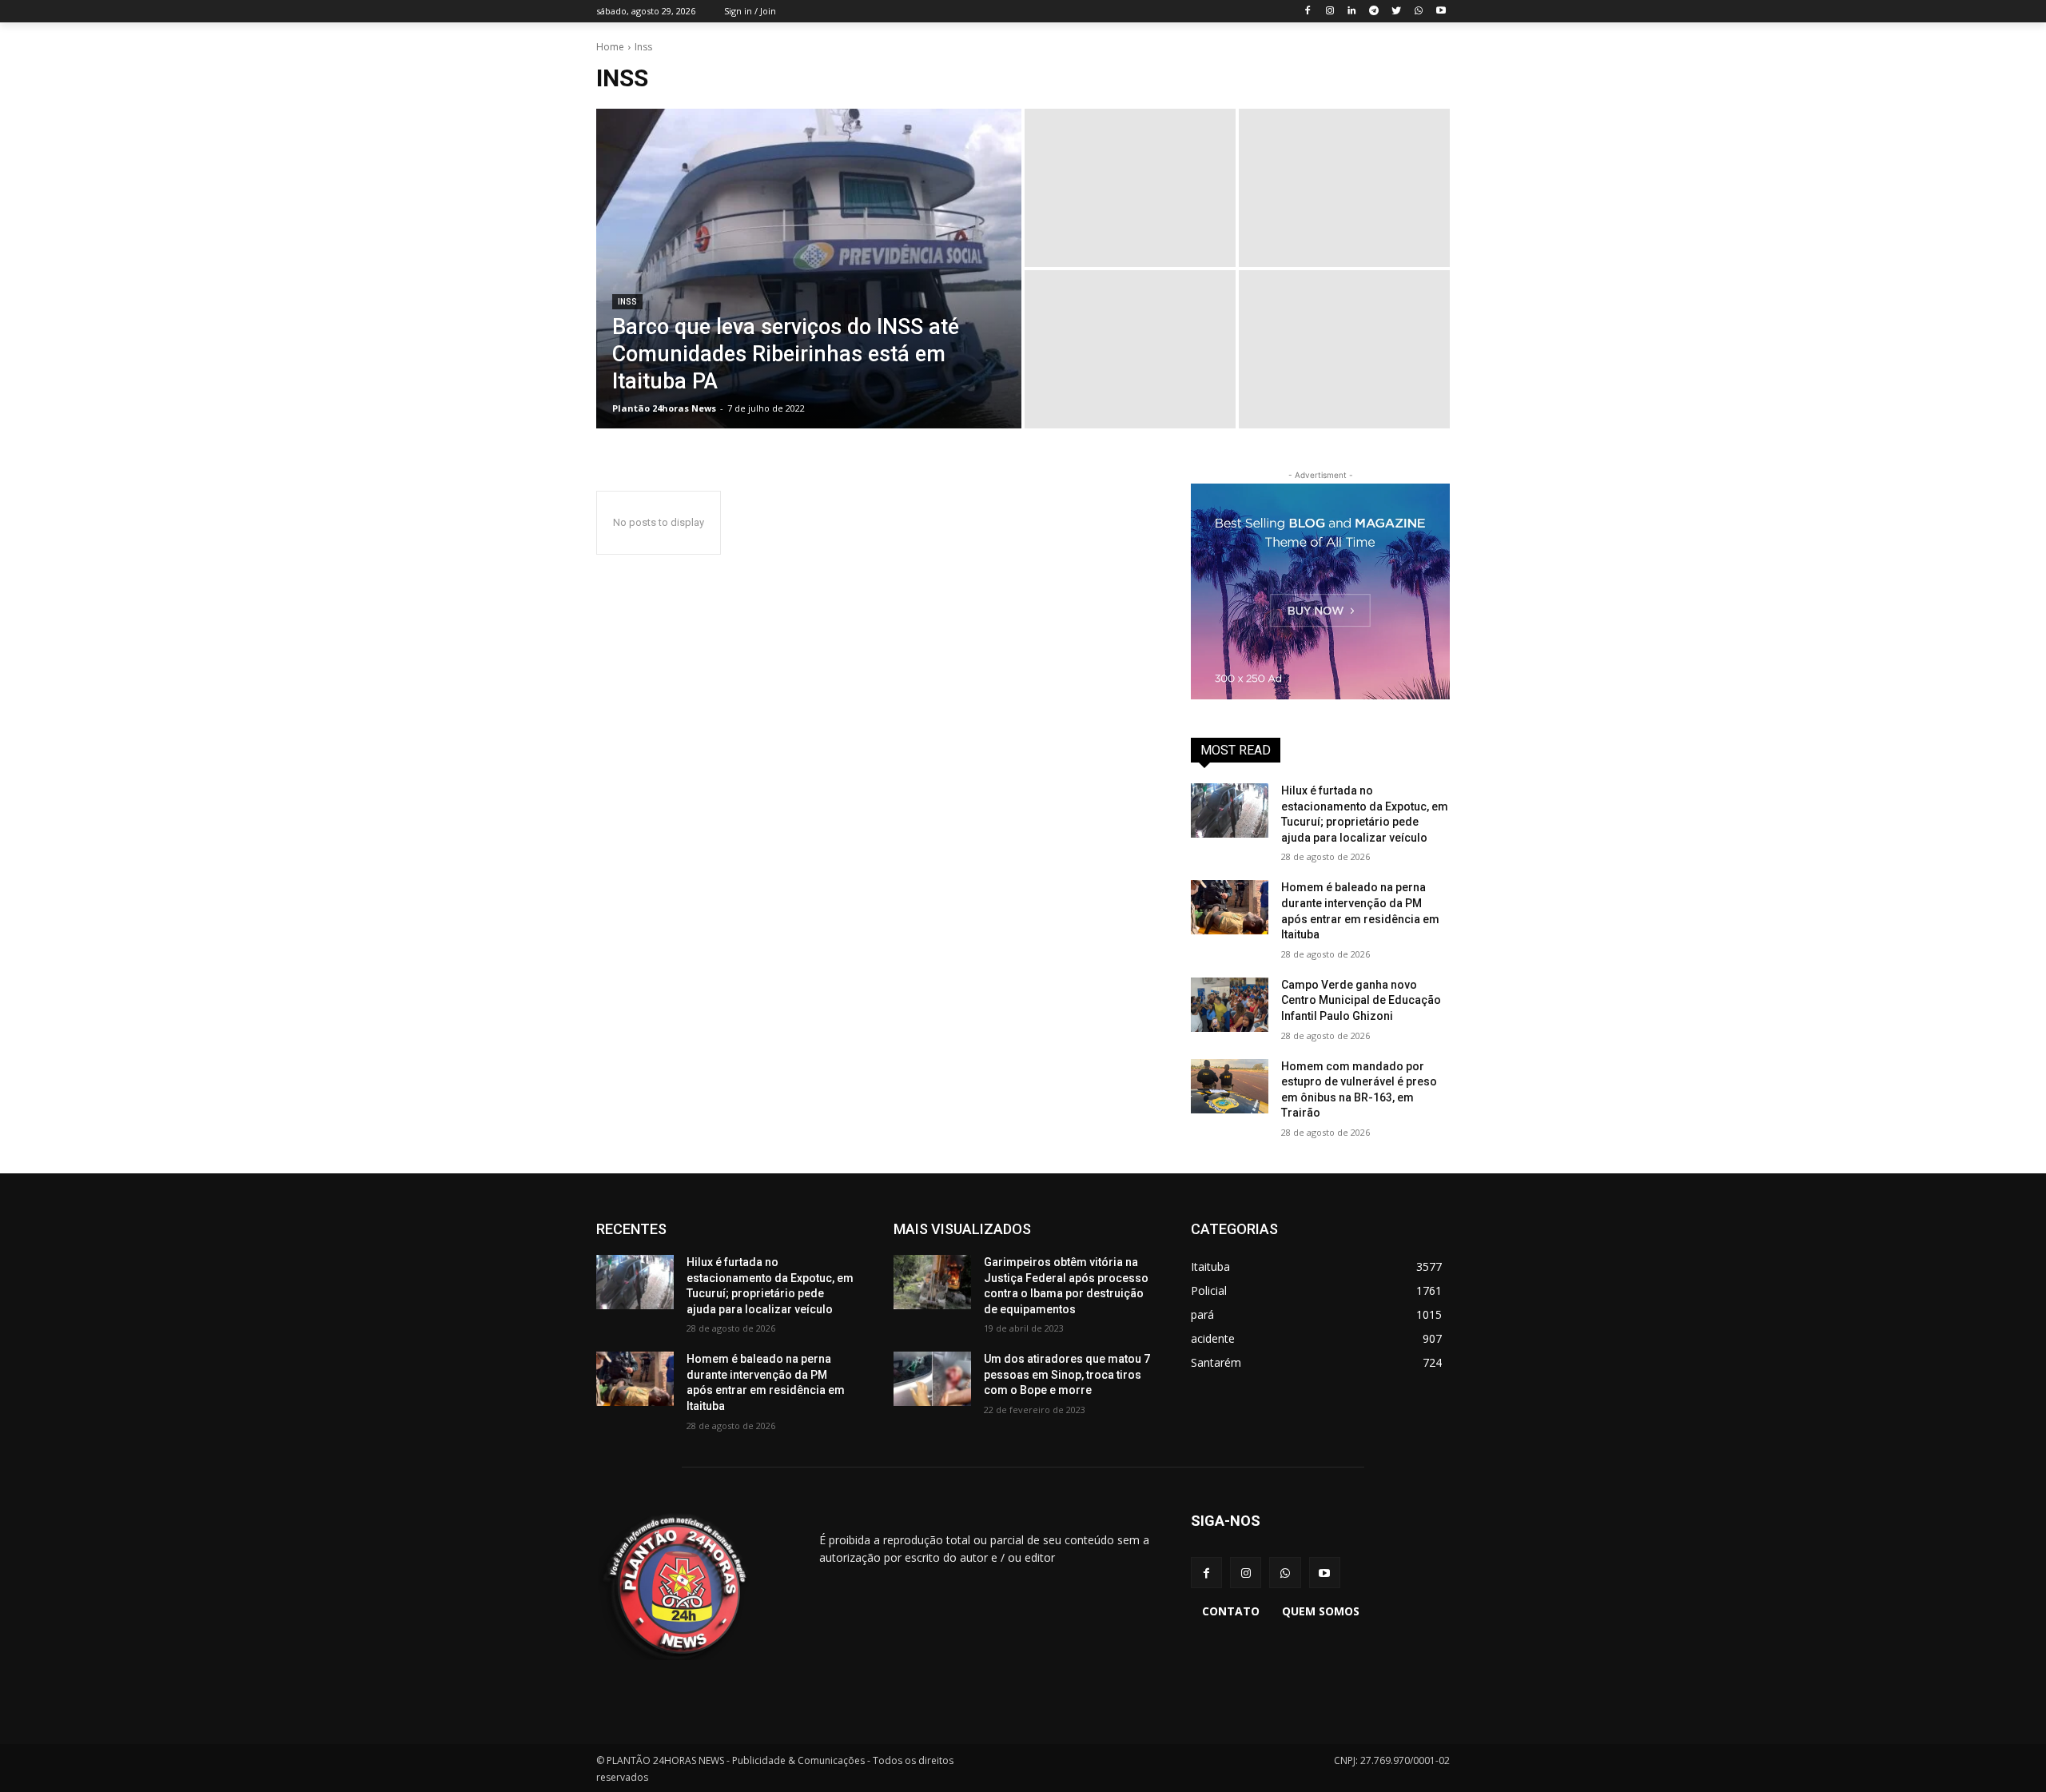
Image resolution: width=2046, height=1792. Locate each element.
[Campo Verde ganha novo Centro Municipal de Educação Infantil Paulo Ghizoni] (1230, 1005)
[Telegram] (1374, 12)
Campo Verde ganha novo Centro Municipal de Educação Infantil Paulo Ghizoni (1361, 1000)
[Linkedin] (1352, 12)
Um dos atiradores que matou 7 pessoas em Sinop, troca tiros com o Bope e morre (1067, 1374)
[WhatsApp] (1418, 12)
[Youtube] (1441, 12)
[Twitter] (1397, 12)
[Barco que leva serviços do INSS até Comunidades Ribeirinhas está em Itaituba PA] (809, 269)
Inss (627, 302)
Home (610, 47)
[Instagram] (1330, 12)
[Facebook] (1307, 12)
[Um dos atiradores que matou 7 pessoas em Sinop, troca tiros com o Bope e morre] (932, 1379)
